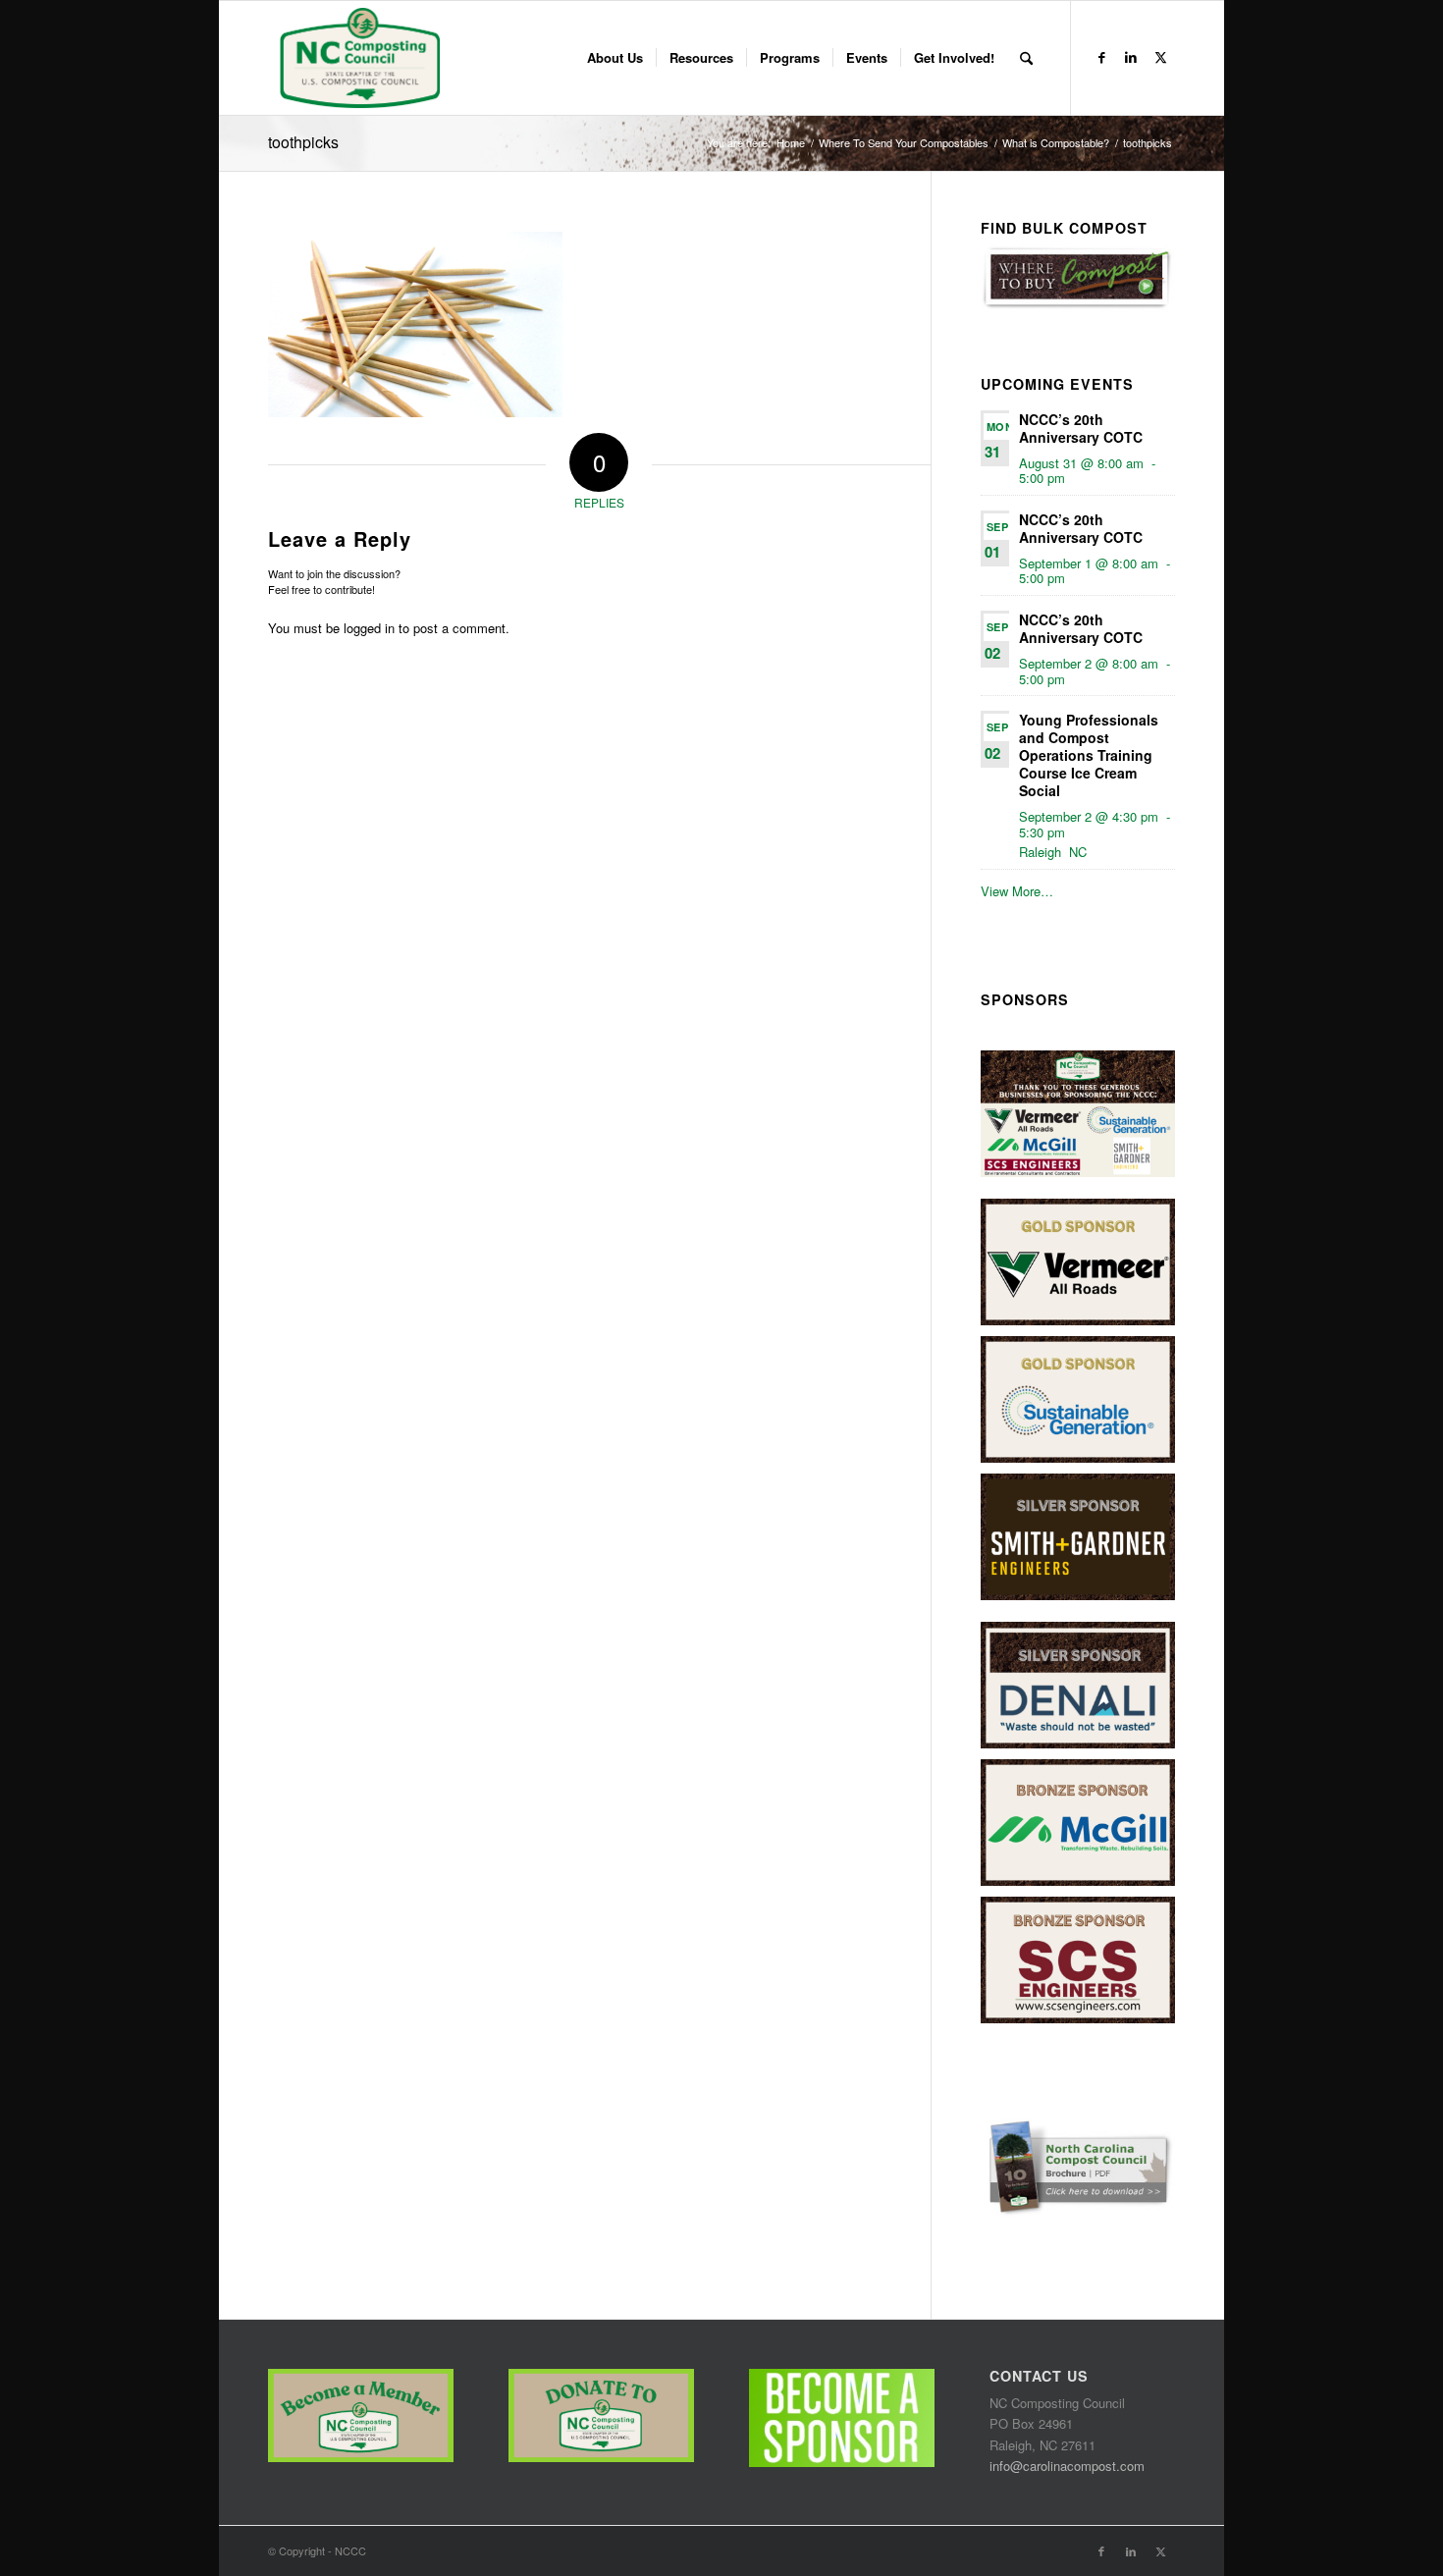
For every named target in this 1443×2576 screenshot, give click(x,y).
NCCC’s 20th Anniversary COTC (1081, 428)
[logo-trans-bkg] (359, 58)
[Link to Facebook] (1101, 57)
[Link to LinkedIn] (1131, 57)
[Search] (1026, 58)
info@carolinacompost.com (1067, 2466)
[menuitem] (615, 58)
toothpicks (303, 142)
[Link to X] (1160, 57)
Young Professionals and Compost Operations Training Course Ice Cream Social (1089, 755)
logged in (369, 628)
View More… (1017, 891)
